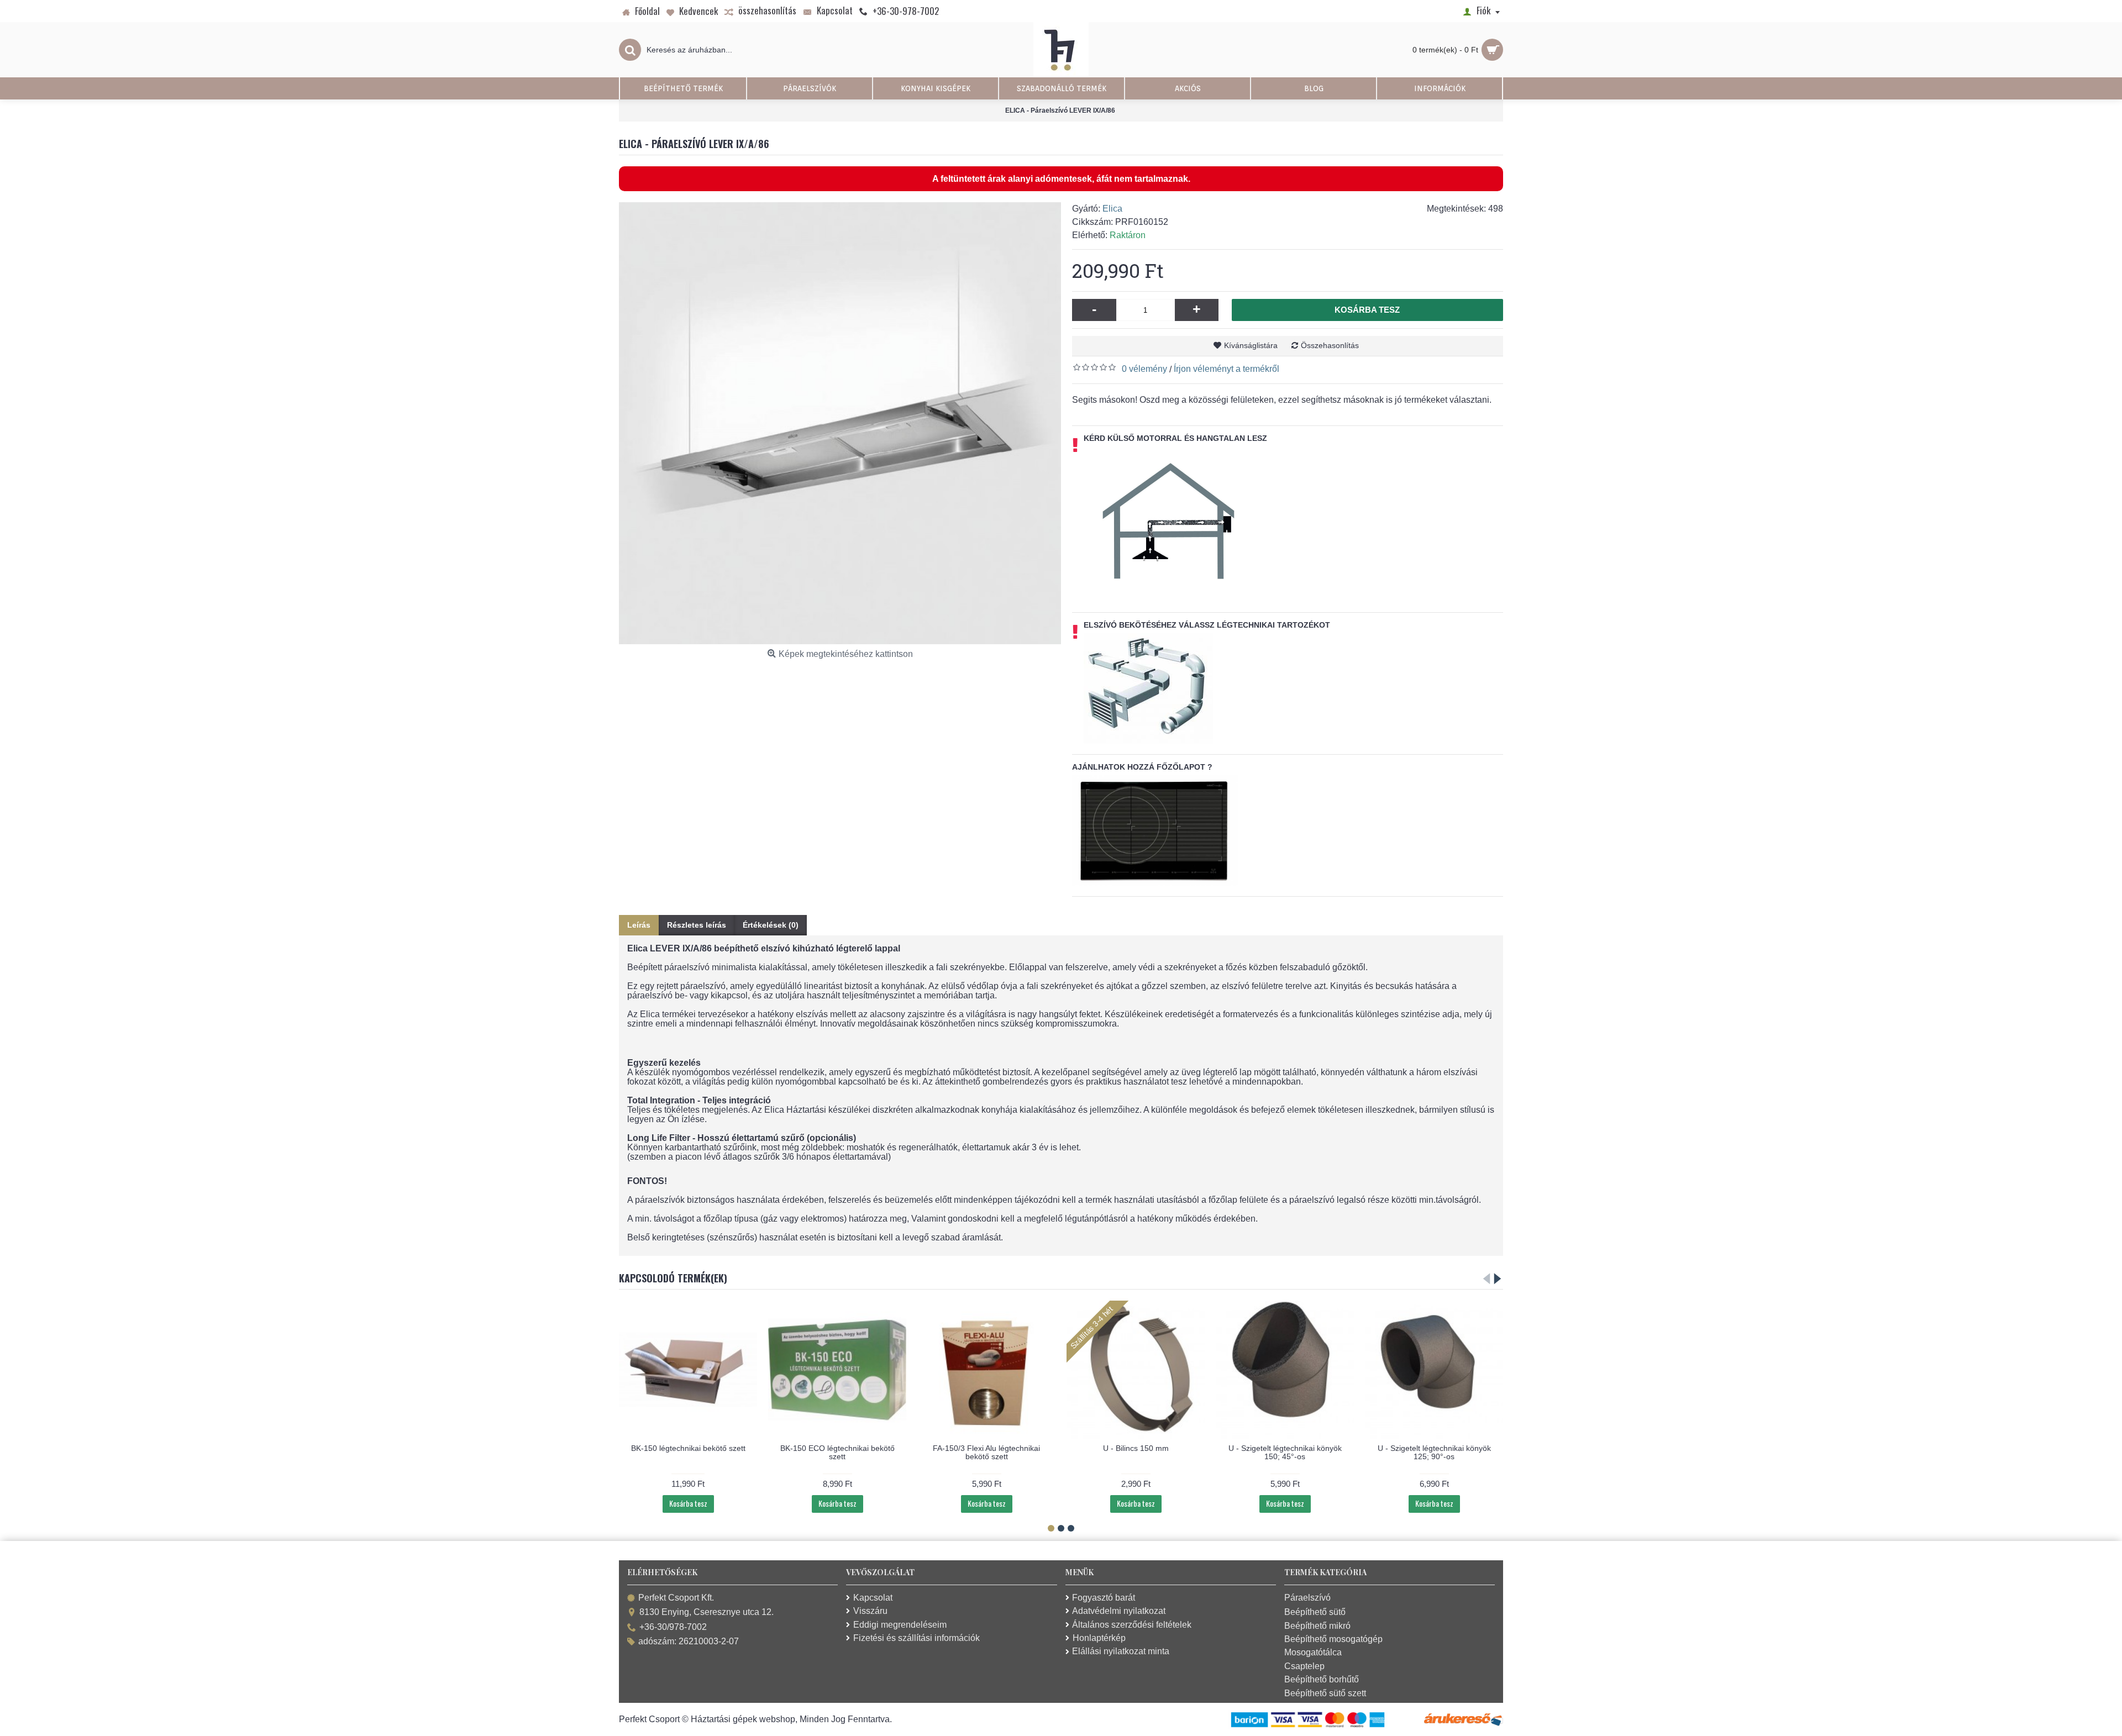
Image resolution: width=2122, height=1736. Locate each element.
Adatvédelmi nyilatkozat (1119, 1611)
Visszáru (870, 1611)
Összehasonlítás (1330, 345)
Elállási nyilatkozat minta (1121, 1651)
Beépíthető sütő (1315, 1612)
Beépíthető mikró (1317, 1626)
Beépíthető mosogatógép (1333, 1639)
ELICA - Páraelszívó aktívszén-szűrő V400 (837, 1452)
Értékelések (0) (771, 925)
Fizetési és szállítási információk (916, 1638)
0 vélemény (1144, 369)
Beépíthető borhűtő (1322, 1679)
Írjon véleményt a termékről (1227, 369)
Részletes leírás (697, 925)
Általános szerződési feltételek (1132, 1625)
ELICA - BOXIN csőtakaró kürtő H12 (1136, 1448)
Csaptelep (1304, 1666)
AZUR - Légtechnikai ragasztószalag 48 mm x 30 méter (1434, 1339)
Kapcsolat (873, 1598)
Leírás (639, 925)
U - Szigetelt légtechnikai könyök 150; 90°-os (688, 1452)
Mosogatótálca (1313, 1652)
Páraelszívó (1307, 1598)
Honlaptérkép (1099, 1638)
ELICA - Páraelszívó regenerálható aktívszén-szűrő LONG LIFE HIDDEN (1285, 1452)
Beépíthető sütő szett (1325, 1693)
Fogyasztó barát (1104, 1598)
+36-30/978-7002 (673, 1627)
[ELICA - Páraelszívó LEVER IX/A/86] (840, 423)
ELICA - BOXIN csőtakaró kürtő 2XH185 (987, 1452)
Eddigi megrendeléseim (900, 1625)
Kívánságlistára (1251, 345)
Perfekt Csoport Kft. (676, 1598)
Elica (1112, 209)
